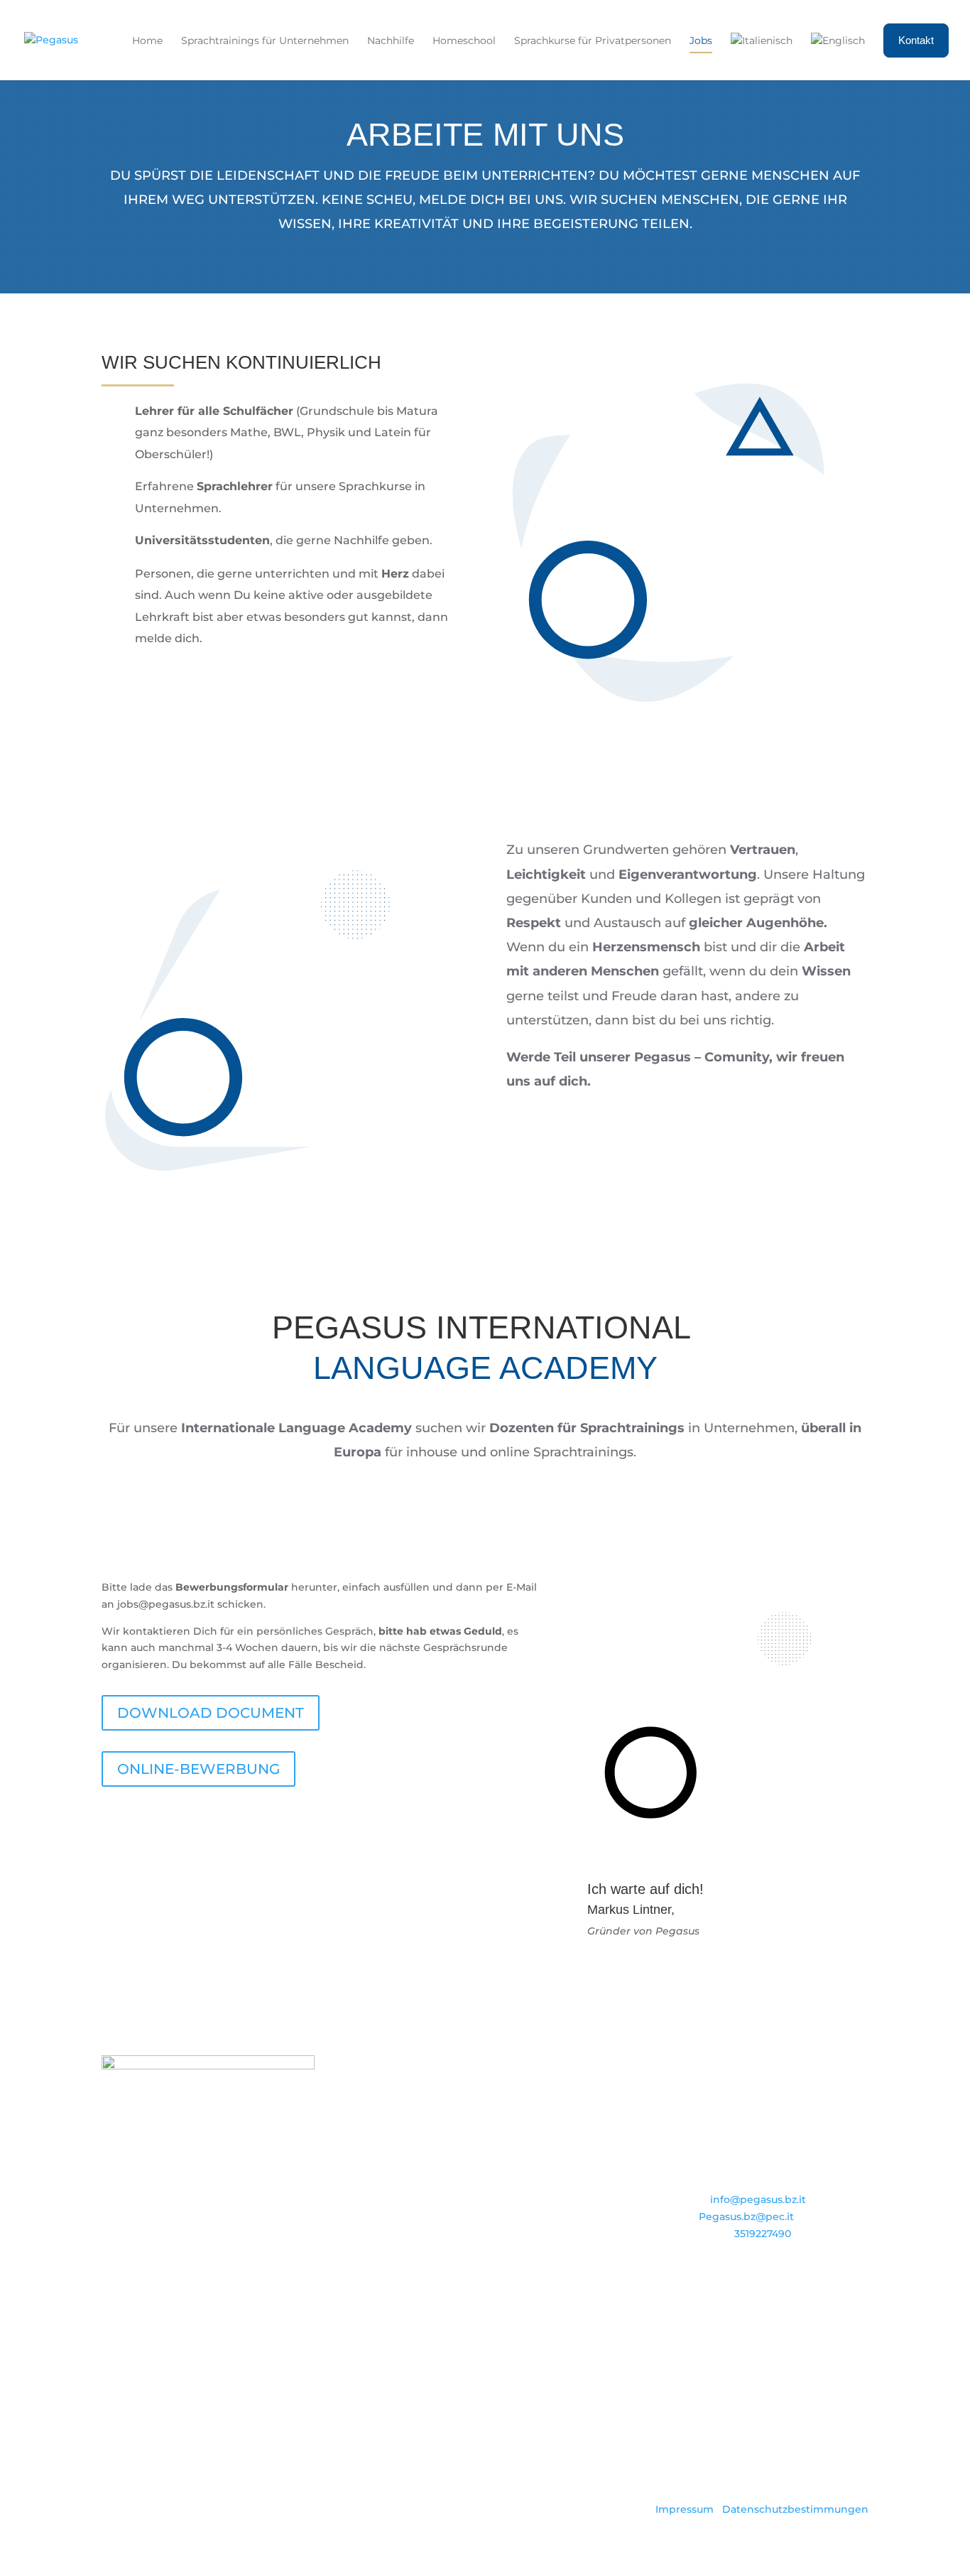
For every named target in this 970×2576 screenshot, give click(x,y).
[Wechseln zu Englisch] (838, 56)
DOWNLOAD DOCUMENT (211, 1713)
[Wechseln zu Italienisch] (762, 56)
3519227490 (763, 2234)
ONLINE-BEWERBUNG (198, 1769)
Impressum (685, 2509)
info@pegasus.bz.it (758, 2199)
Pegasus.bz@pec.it (746, 2217)
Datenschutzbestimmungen (795, 2509)
